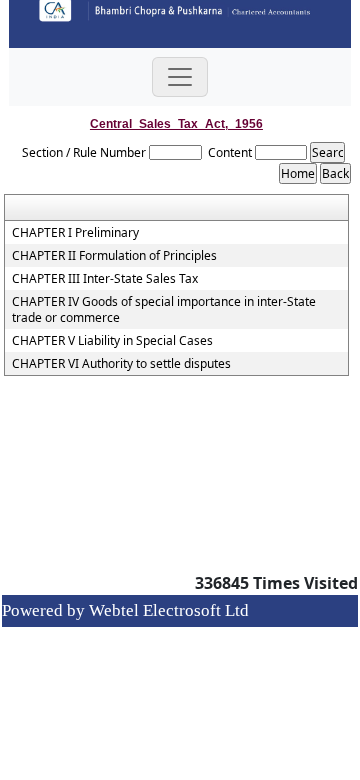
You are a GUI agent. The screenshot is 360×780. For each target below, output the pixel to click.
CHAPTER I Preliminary (75, 233)
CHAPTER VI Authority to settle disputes (121, 364)
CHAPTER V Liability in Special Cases (112, 341)
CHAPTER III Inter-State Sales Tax (105, 279)
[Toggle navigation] (180, 77)
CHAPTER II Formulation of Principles (114, 256)
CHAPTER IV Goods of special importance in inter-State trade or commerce (164, 310)
